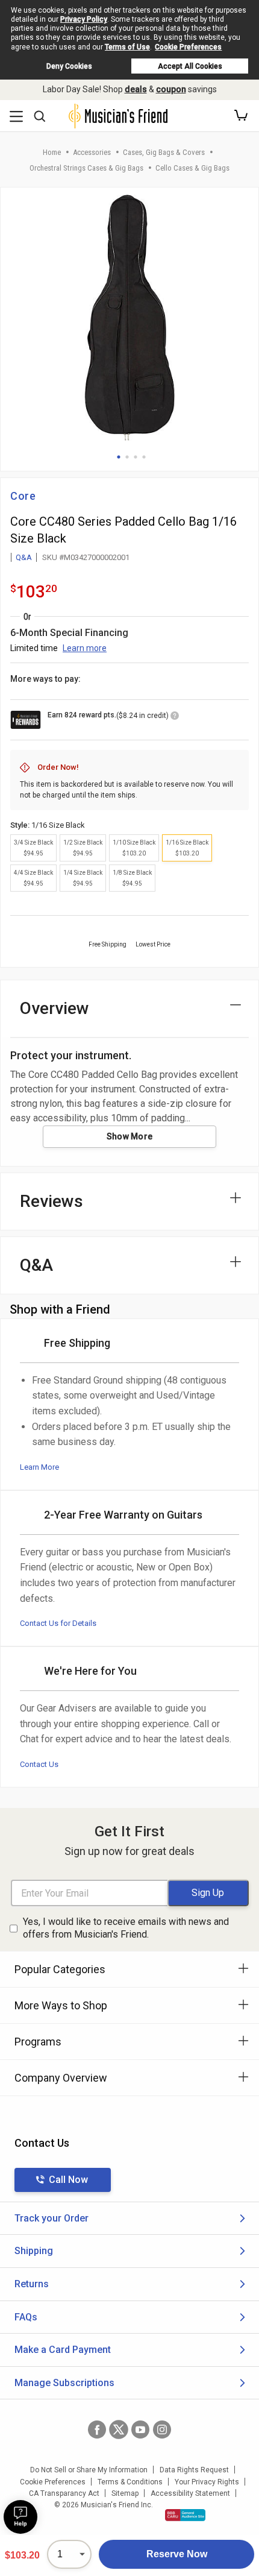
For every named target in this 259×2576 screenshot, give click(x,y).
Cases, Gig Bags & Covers (164, 152)
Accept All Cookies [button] (190, 66)
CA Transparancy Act (64, 2493)
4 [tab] (144, 457)
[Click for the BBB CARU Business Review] (185, 2515)
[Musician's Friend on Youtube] (140, 2430)
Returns (32, 2284)
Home (52, 152)
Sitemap (125, 2493)
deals (136, 89)
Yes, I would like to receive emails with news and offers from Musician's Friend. (126, 1928)
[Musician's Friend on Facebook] (97, 2430)
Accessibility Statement (190, 2493)
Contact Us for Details (58, 1623)
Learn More (39, 1467)
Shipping (34, 2251)
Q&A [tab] (36, 1265)
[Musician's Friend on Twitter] (119, 2430)
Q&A (24, 557)
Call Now (68, 2180)
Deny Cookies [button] (69, 66)
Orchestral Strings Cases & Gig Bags (86, 168)
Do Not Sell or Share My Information (89, 2470)
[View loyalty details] (175, 717)
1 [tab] (119, 457)
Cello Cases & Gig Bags (192, 168)
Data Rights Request (194, 2470)
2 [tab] (127, 457)
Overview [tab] (55, 1008)
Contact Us (39, 1764)
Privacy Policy (84, 19)
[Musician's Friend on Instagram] (162, 2430)
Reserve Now (177, 2554)
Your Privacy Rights (207, 2482)
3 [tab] (136, 457)
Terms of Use (127, 47)
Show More (130, 1136)
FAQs (26, 2317)
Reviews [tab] (51, 1201)
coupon (171, 89)
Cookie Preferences (188, 47)
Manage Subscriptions (64, 2383)
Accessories (92, 152)
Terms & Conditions (130, 2482)
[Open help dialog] (20, 2517)
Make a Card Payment (63, 2350)
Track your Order (51, 2218)
